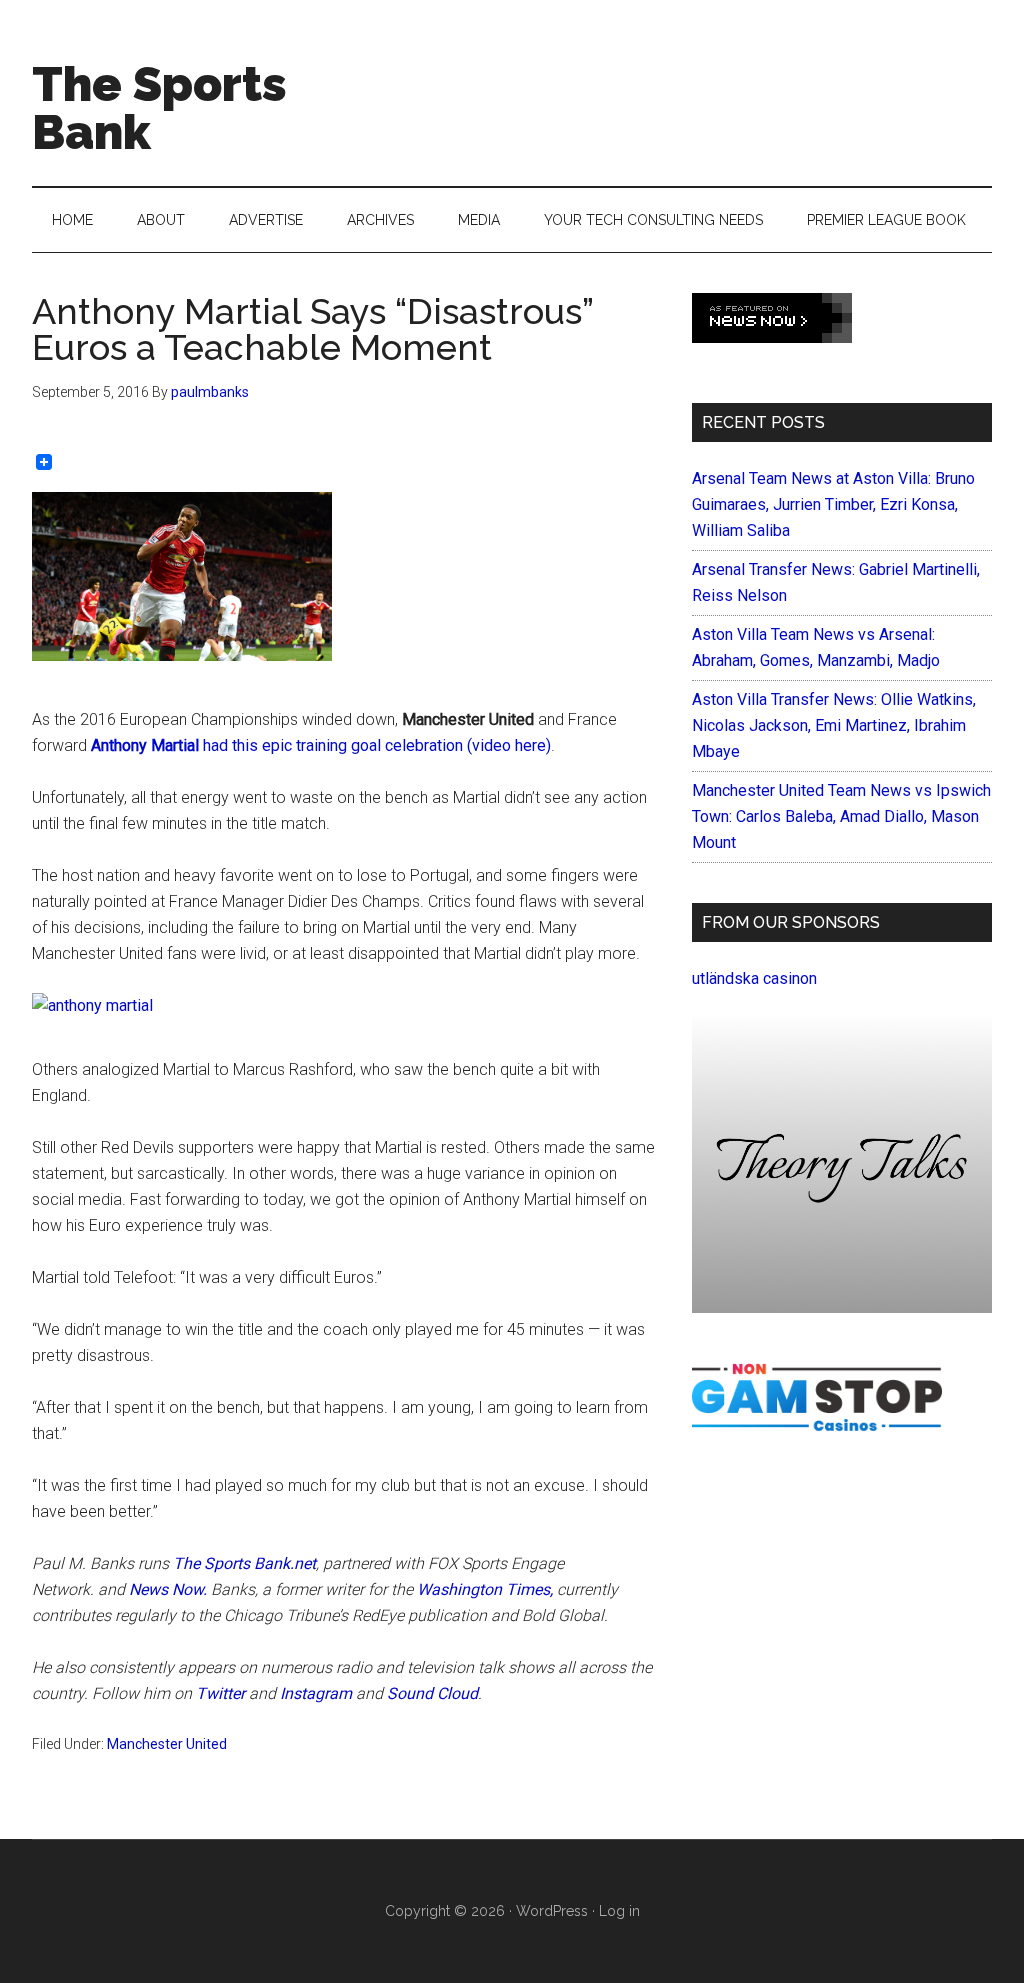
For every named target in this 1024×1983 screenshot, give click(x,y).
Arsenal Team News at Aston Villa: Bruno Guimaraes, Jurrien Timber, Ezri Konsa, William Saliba (833, 504)
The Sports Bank (159, 108)
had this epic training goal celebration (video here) (321, 745)
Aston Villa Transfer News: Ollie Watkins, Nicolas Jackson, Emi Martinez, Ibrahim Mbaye (834, 725)
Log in (619, 1911)
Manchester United (167, 1744)
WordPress (552, 1911)
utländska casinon (754, 978)
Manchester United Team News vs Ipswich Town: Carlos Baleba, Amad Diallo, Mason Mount (841, 816)
